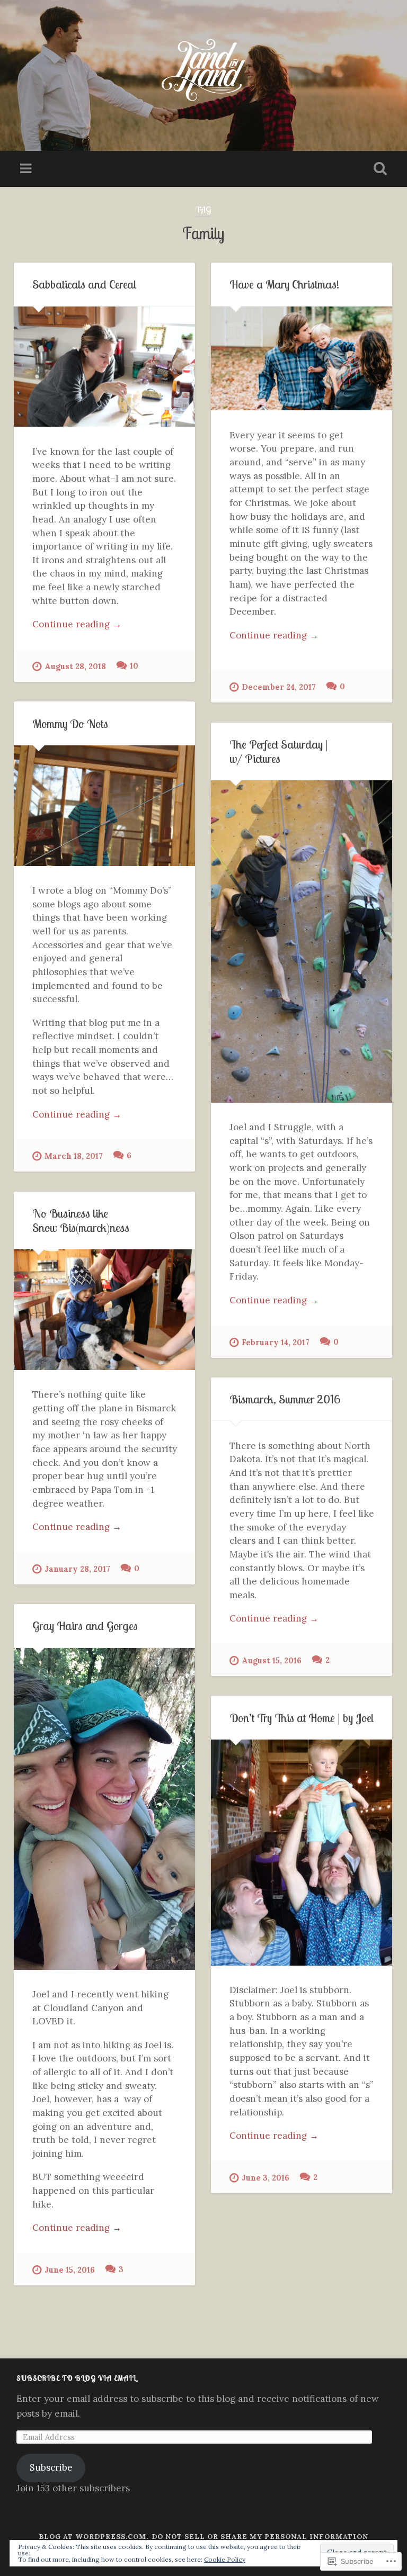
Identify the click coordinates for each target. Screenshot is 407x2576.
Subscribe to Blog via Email (76, 2378)
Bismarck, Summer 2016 (285, 1399)
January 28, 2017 (77, 1569)
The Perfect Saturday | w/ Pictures (279, 751)
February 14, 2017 (276, 1343)
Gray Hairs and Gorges (85, 1625)
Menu (27, 169)
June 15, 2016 (70, 2270)
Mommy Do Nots (70, 723)
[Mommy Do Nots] (104, 806)
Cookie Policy (225, 2559)
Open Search (378, 169)
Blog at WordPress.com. (94, 2537)
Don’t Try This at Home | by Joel (302, 1718)
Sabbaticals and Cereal (84, 284)
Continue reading (77, 625)
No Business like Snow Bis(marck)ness (81, 1220)
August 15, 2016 (272, 1661)
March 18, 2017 (74, 1156)
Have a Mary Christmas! (284, 284)
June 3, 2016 (266, 2178)
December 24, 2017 (279, 687)
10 (134, 666)
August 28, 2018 (75, 666)
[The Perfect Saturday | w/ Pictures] (302, 942)
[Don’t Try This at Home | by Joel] (302, 1852)
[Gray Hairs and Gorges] (104, 1809)
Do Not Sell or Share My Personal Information (260, 2537)
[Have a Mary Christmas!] (302, 359)
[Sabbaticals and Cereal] (104, 367)
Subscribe (51, 2467)
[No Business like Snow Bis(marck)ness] (104, 1310)
